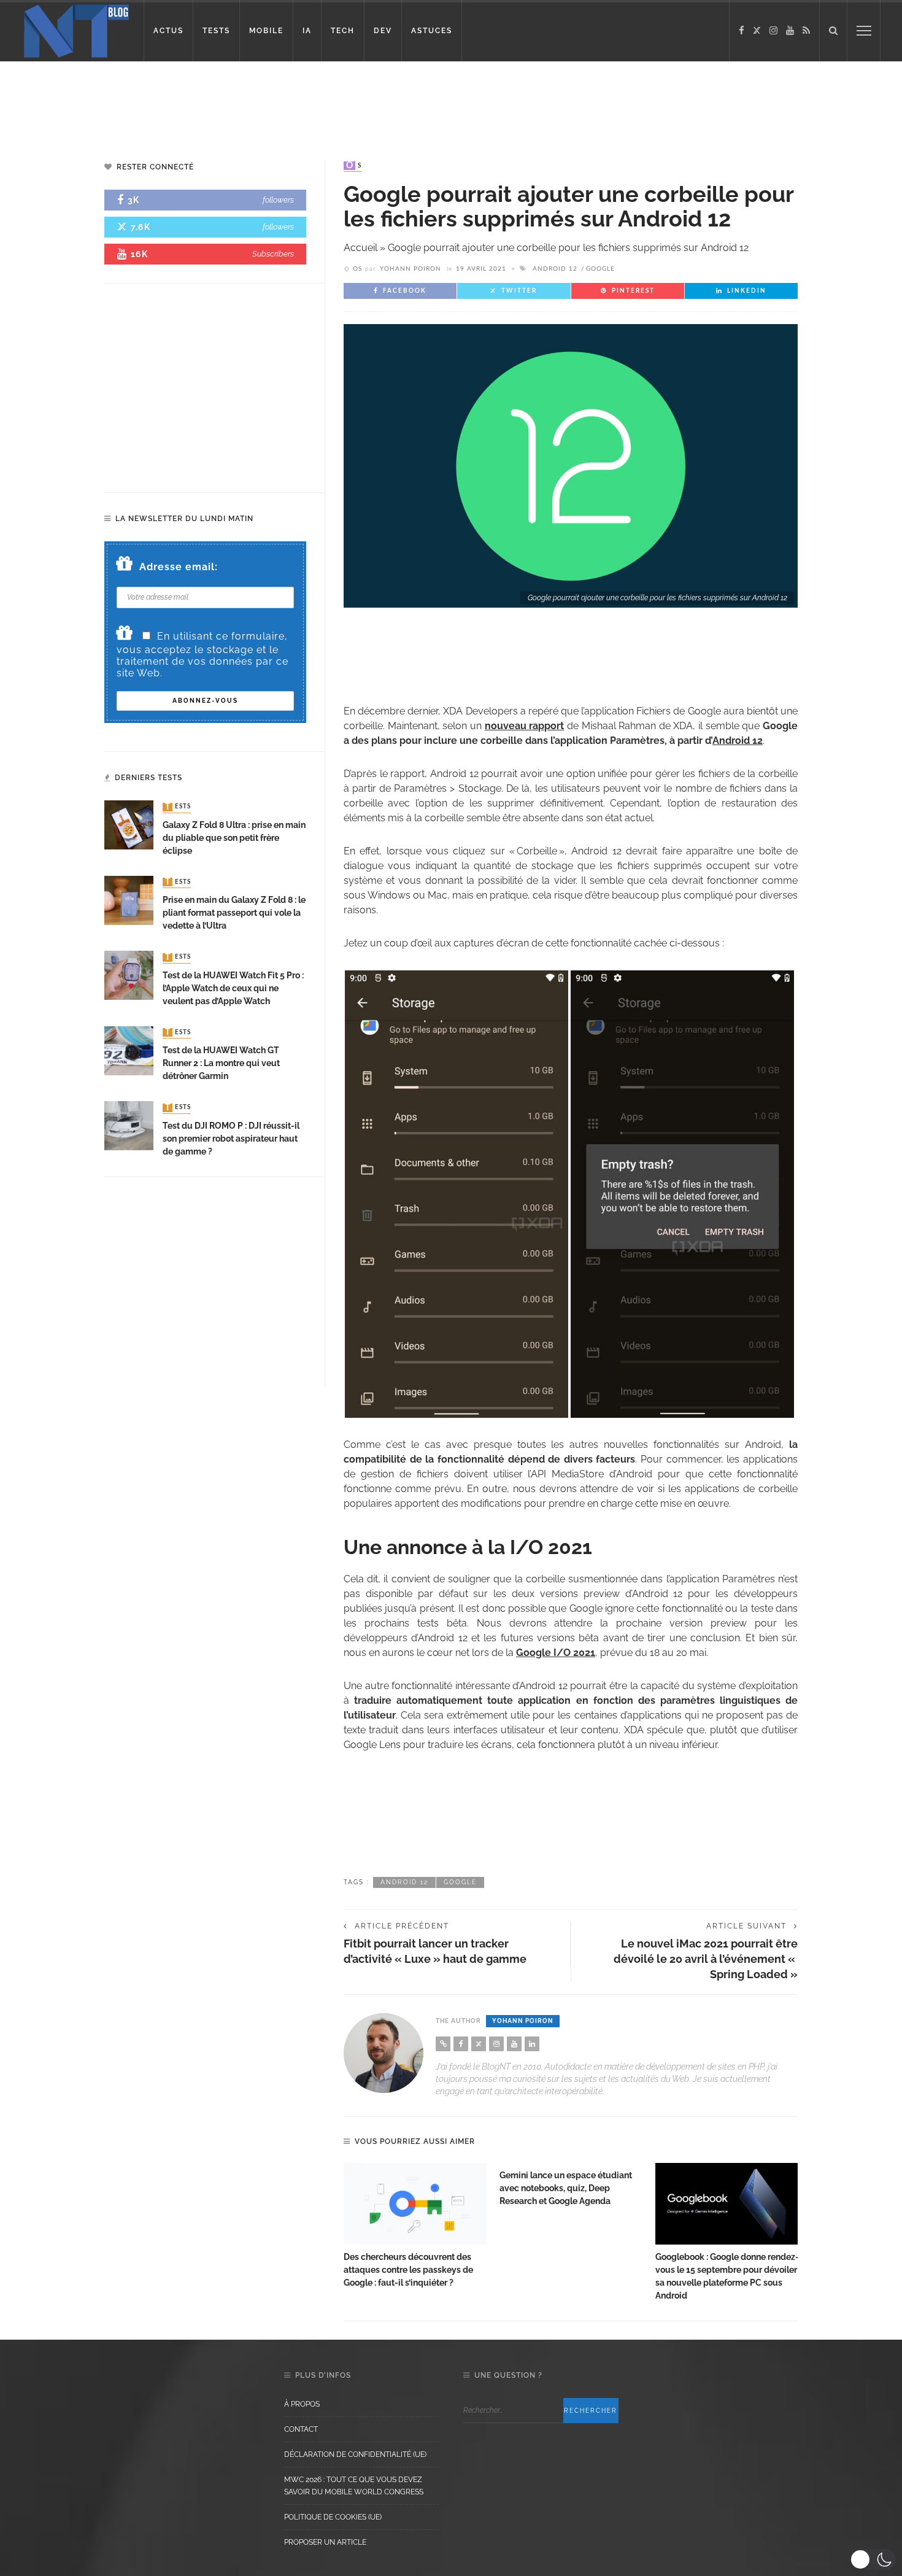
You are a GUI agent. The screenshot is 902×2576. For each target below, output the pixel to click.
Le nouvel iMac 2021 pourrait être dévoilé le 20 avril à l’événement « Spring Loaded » (706, 1959)
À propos (302, 2404)
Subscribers (273, 254)
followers (278, 200)
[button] (873, 2559)
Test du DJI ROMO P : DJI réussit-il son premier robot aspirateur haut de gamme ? (231, 1139)
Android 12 (555, 269)
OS (354, 166)
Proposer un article (325, 2542)
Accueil (360, 248)
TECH (343, 31)
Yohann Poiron (411, 269)
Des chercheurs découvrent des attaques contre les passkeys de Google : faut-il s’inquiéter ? (408, 2270)
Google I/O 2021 (556, 1653)
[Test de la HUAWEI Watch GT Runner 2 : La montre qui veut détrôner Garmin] (129, 1050)
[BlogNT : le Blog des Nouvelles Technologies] (76, 30)
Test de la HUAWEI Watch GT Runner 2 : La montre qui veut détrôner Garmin (221, 1063)
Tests (178, 807)
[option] (415, 2226)
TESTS (216, 31)
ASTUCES (432, 31)
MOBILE (266, 31)
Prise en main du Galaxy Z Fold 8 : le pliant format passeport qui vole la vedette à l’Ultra (234, 913)
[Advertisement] (236, 101)
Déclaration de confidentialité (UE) (355, 2454)
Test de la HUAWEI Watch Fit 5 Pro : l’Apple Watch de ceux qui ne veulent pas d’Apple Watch (233, 988)
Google (600, 269)
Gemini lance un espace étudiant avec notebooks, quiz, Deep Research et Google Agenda (566, 2188)
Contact (301, 2429)
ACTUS (168, 31)
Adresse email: (179, 567)
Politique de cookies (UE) (333, 2517)
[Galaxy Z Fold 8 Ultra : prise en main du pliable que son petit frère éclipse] (129, 825)
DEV (383, 31)
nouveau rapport (525, 726)
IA (307, 31)
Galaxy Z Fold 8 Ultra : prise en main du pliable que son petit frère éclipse (234, 838)
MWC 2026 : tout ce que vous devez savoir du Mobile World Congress (354, 2486)
